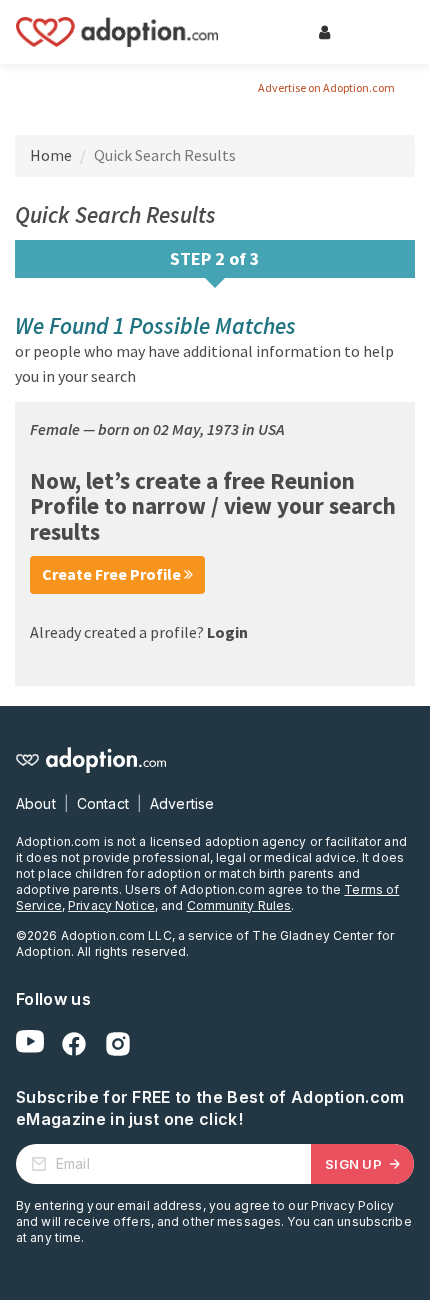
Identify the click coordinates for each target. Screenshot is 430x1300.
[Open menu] (384, 32)
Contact (103, 803)
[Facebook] (74, 1044)
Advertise (182, 803)
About (36, 803)
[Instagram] (118, 1044)
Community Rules (239, 905)
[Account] (324, 32)
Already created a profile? (139, 632)
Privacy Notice (111, 905)
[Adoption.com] (117, 32)
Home (51, 155)
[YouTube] (30, 1044)
